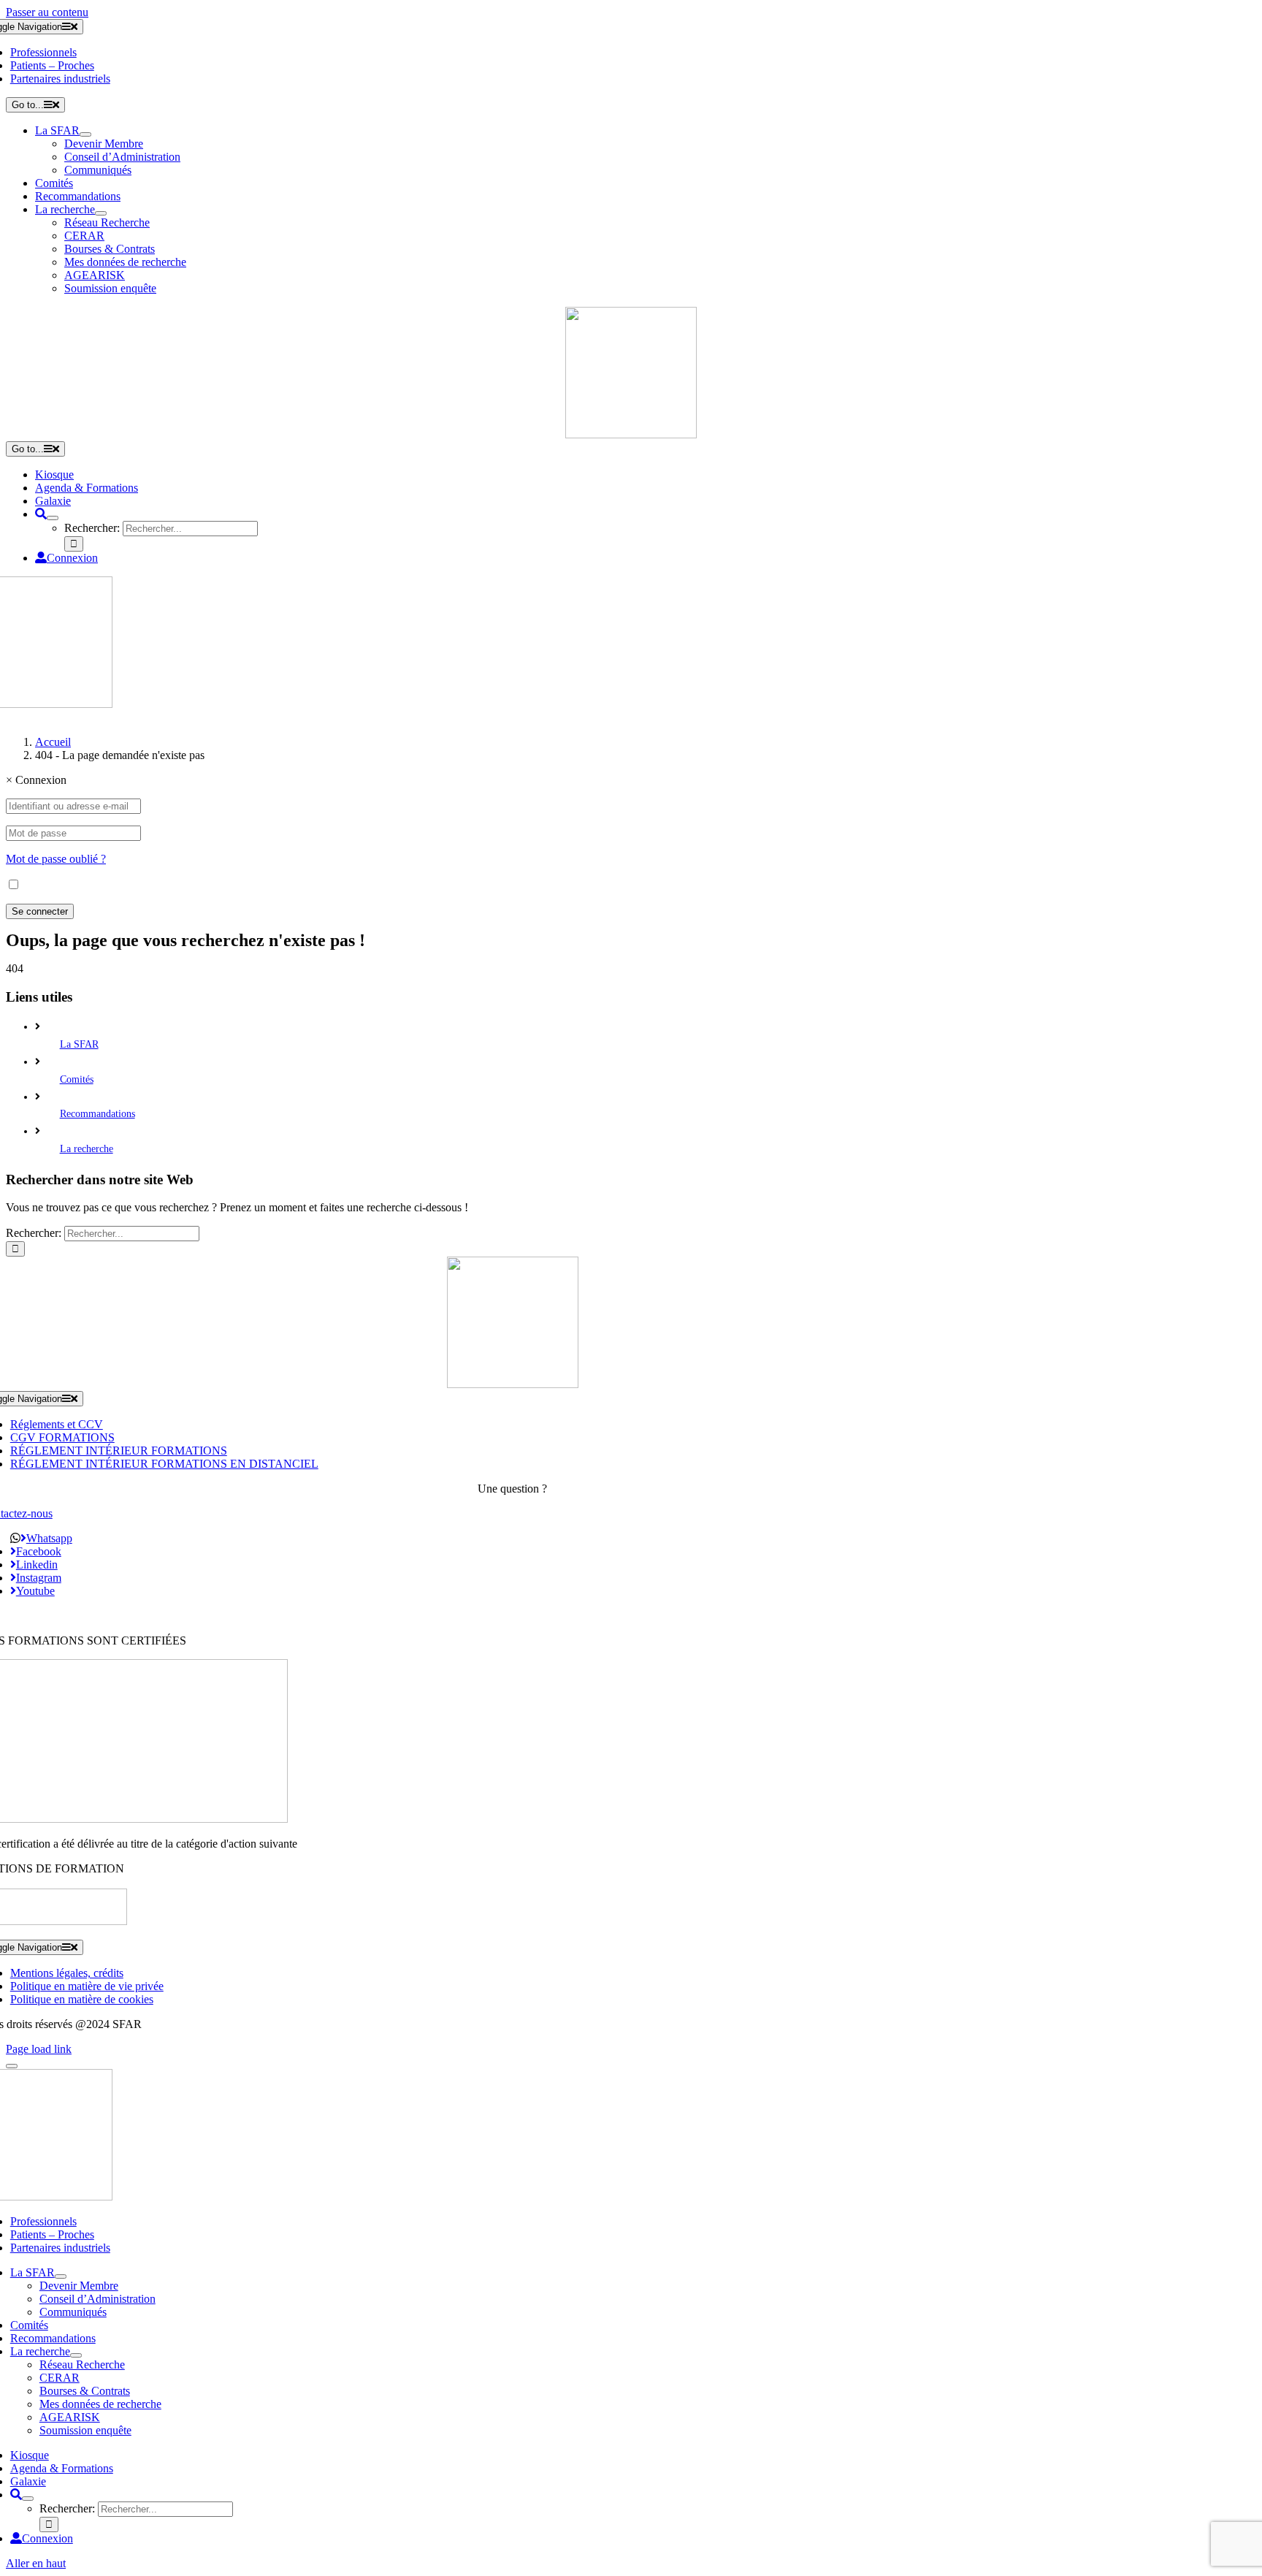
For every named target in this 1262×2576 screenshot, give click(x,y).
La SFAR (79, 1044)
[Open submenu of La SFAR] (85, 134)
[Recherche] (41, 514)
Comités (77, 1079)
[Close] (12, 2066)
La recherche (87, 1149)
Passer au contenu (47, 12)
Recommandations (97, 1114)
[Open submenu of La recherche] (101, 213)
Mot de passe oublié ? (56, 859)
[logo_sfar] (631, 434)
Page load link (39, 2049)
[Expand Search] (53, 518)
